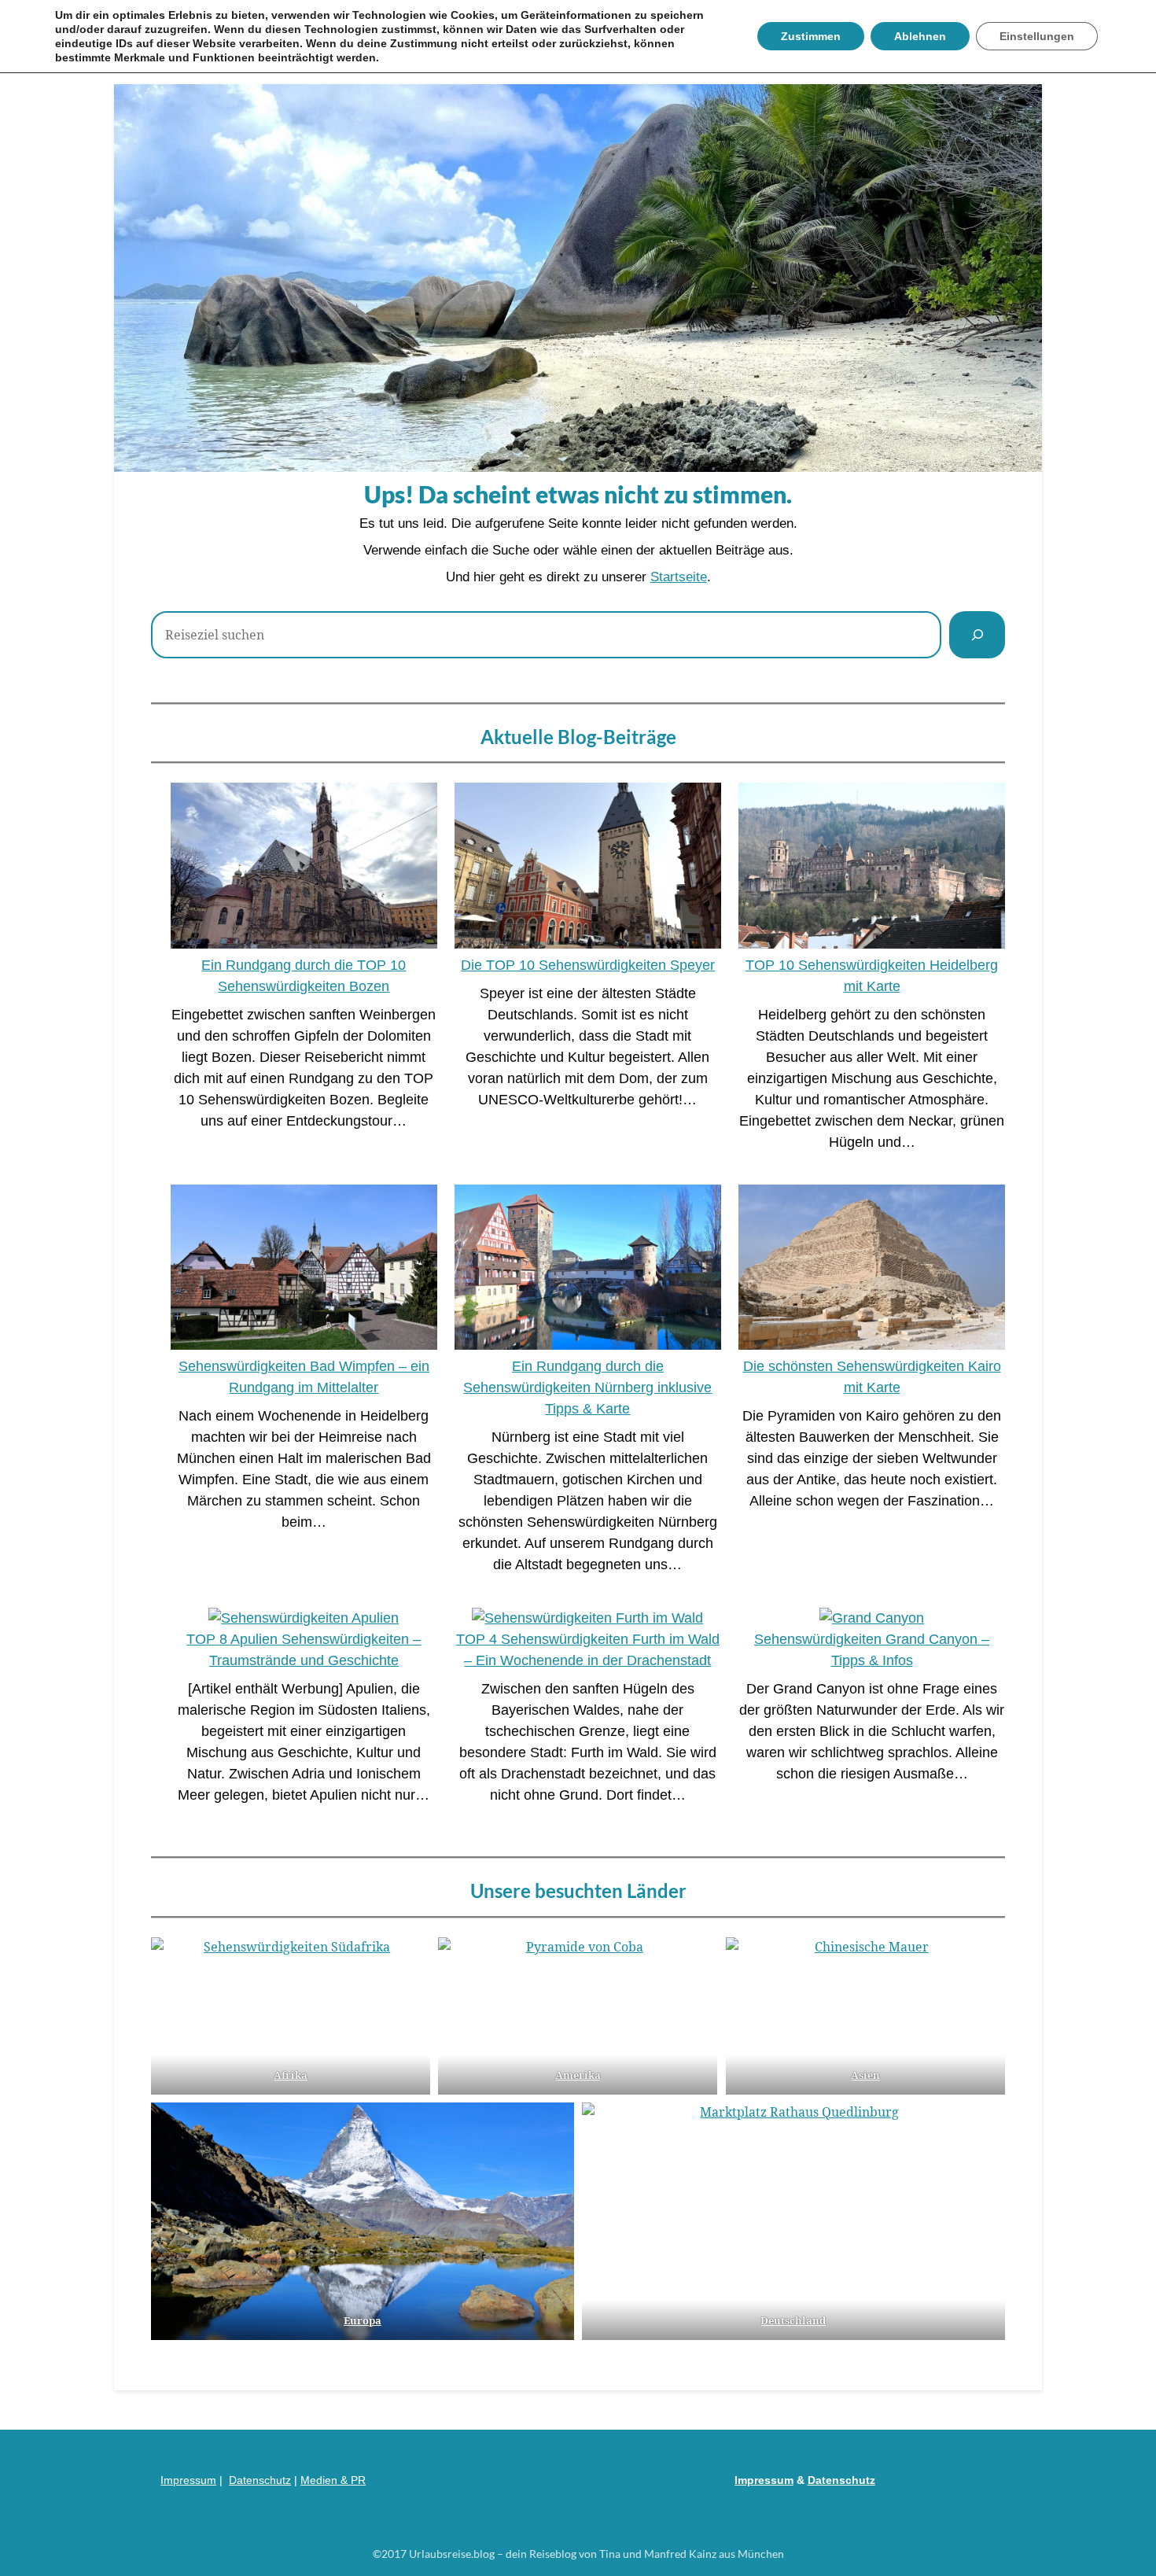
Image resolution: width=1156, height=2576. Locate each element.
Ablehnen (920, 36)
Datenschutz (260, 2480)
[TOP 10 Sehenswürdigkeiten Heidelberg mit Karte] (872, 868)
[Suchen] (977, 635)
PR (358, 2480)
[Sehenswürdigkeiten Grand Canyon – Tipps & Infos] (872, 1618)
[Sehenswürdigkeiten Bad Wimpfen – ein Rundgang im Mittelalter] (304, 1270)
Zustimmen (811, 36)
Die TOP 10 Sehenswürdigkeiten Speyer (588, 965)
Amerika (578, 2075)
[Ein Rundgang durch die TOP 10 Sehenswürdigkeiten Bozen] (304, 868)
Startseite (679, 577)
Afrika (291, 2075)
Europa (363, 2320)
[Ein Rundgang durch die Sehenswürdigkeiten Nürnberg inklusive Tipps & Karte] (588, 1270)
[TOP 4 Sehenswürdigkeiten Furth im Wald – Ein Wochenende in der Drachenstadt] (587, 1618)
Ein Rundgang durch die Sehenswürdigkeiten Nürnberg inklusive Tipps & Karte (587, 1388)
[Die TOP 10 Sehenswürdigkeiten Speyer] (588, 868)
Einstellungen (1037, 36)
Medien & (326, 2480)
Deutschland (793, 2320)
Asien (865, 2075)
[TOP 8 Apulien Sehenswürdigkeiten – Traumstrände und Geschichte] (304, 1618)
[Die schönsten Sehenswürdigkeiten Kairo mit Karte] (872, 1270)
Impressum (188, 2480)
